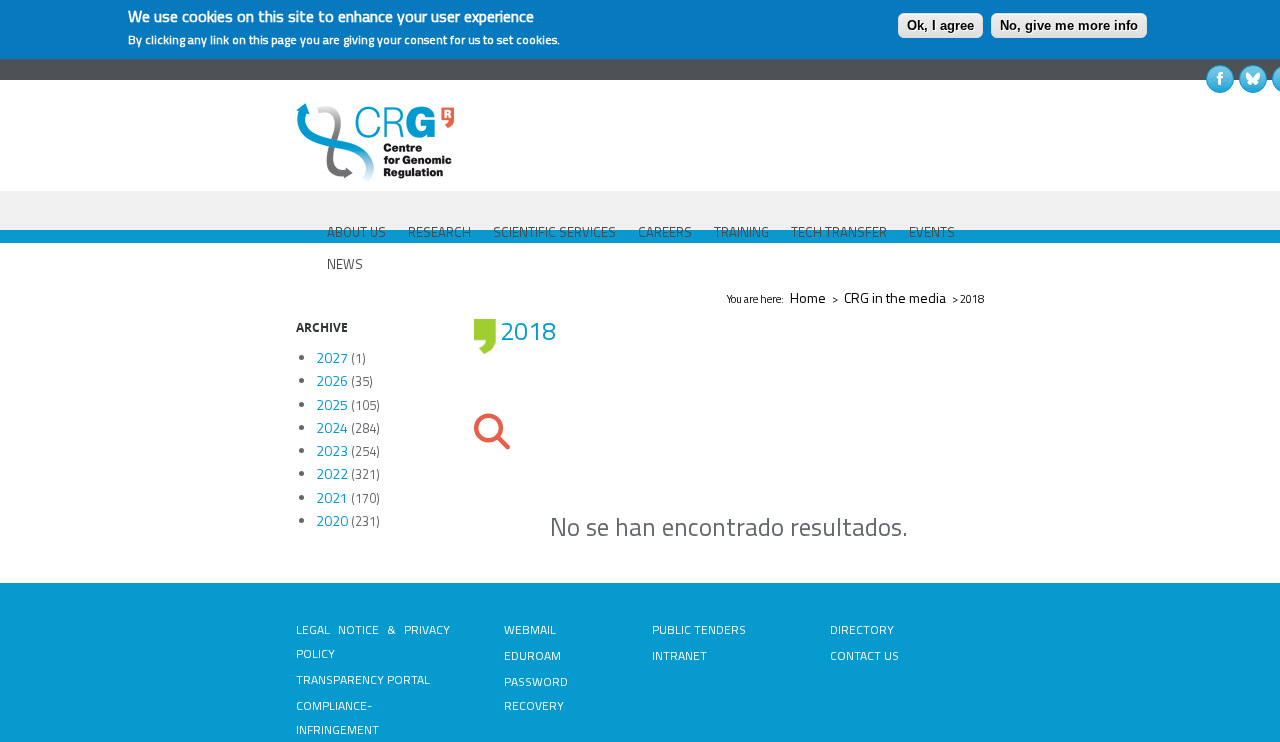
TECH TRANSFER (839, 232)
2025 (332, 404)
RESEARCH (439, 232)
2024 (332, 427)
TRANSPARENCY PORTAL (363, 679)
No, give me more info (1069, 25)
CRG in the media (895, 297)
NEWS (345, 264)
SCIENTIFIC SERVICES (554, 232)
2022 (332, 473)
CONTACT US (864, 655)
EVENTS (932, 232)
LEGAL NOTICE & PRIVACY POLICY (373, 641)
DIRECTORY (862, 629)
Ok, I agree (940, 25)
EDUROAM (532, 655)
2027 (332, 357)
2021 (332, 497)
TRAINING (741, 232)
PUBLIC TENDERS (699, 629)
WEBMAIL (530, 629)
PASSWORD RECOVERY (536, 693)
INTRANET (679, 655)
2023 (332, 450)
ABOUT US (356, 232)
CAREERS (665, 232)
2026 (332, 380)
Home (808, 297)
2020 (332, 520)
